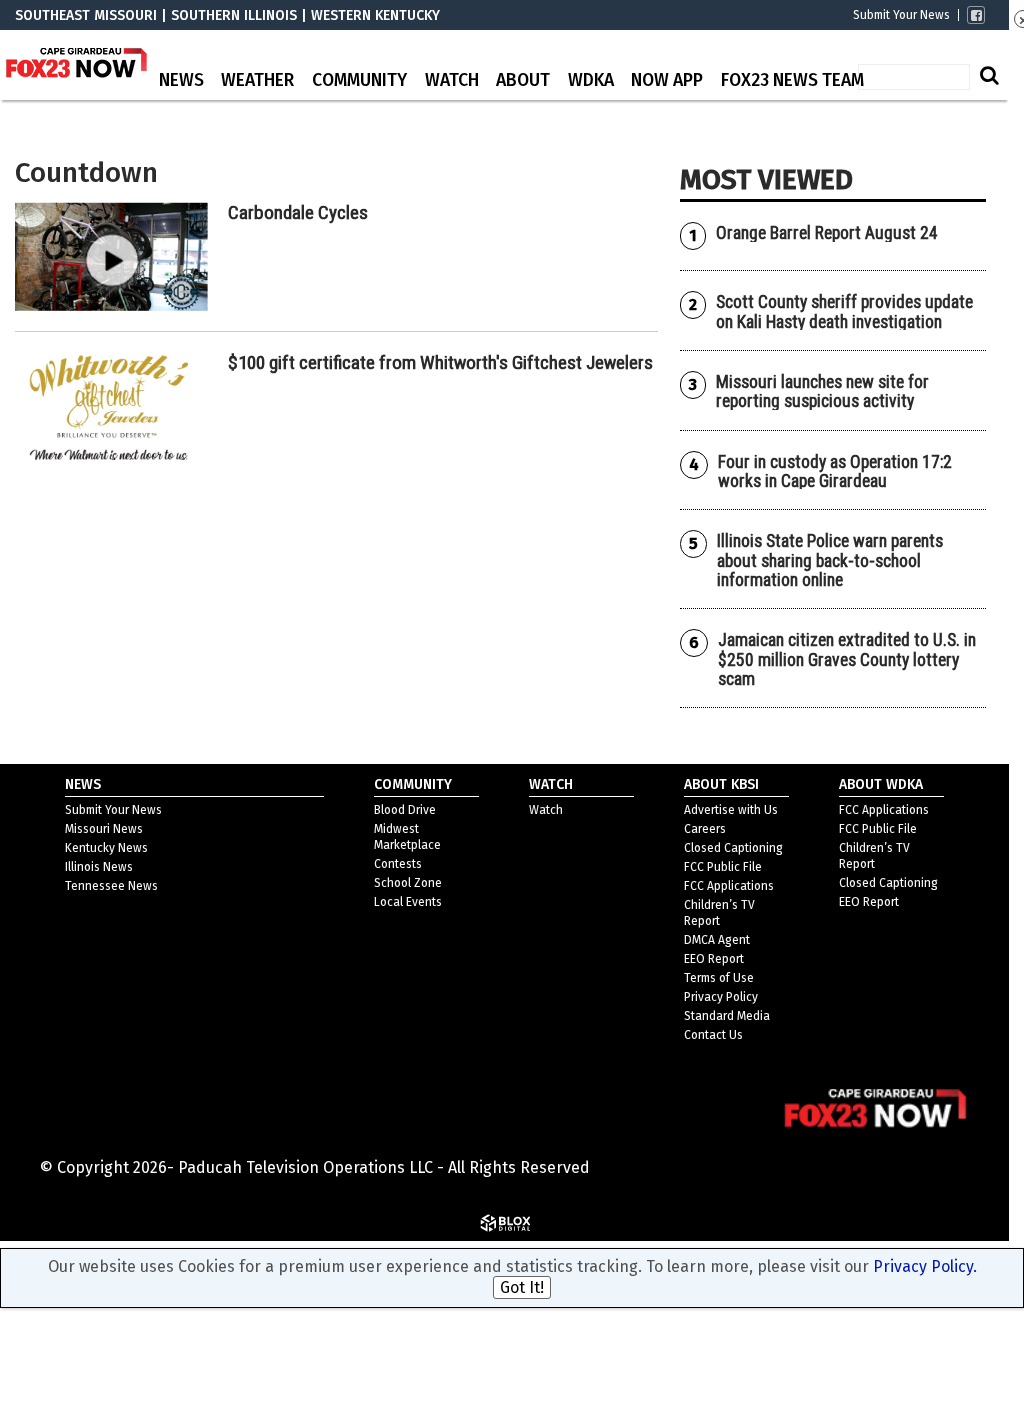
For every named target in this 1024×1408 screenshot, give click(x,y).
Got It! (522, 1287)
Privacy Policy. (925, 1266)
